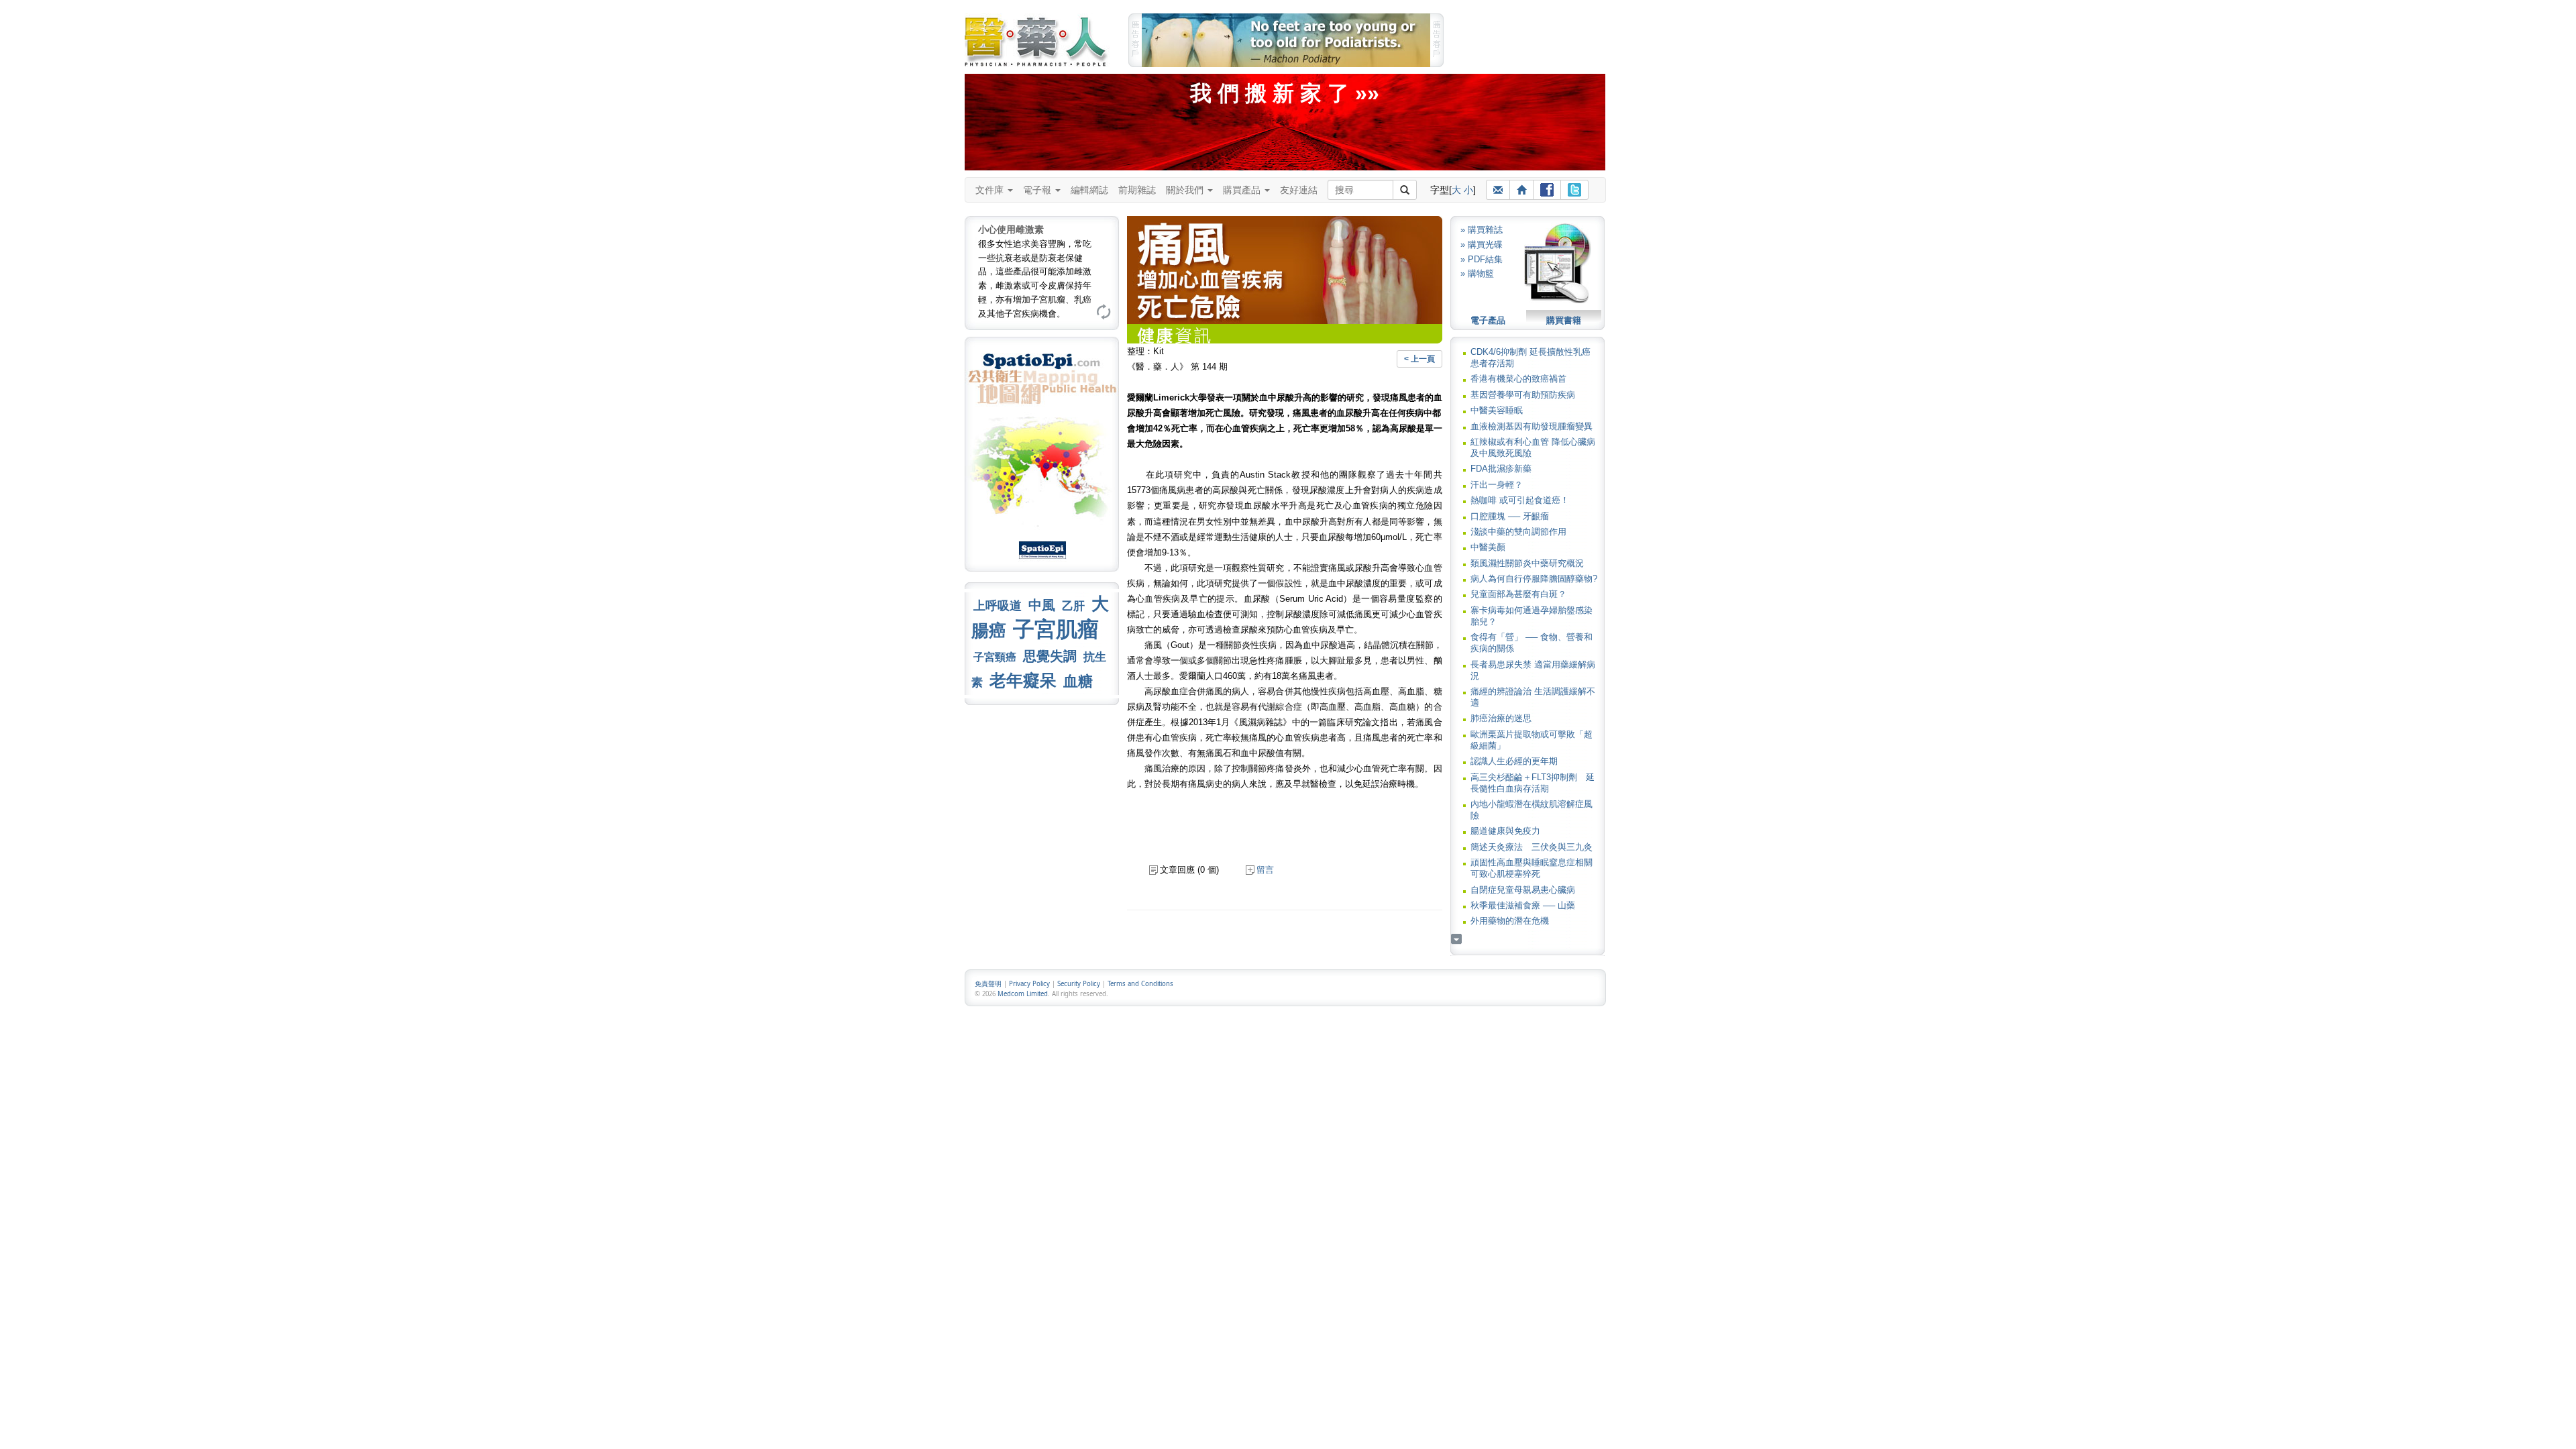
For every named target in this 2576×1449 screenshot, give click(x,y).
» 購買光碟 (1482, 245)
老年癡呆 (1023, 681)
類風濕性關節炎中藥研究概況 (1527, 563)
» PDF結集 (1482, 259)
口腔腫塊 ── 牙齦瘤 (1510, 516)
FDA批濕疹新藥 (1501, 469)
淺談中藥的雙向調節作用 (1518, 532)
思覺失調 (1050, 656)
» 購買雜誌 (1482, 230)
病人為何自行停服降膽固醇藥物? (1534, 579)
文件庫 (991, 190)
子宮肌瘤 (1056, 629)
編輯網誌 (1089, 190)
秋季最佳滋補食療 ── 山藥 (1523, 905)
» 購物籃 (1477, 273)
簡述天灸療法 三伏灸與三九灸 (1532, 847)
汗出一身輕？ (1497, 485)
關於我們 (1186, 190)
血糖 (1078, 681)
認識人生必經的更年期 (1514, 761)
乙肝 (1073, 606)
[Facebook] (1547, 190)
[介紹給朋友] (1498, 190)
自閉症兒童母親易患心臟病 (1523, 890)
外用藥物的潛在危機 (1510, 921)
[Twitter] (1574, 190)
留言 (1265, 870)
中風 (1042, 605)
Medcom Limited (1023, 994)
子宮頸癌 (995, 657)
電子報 (1038, 190)
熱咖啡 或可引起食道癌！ (1520, 500)
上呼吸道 (998, 606)
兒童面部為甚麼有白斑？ (1518, 594)
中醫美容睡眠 (1497, 410)
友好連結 (1299, 190)
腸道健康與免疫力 (1505, 831)
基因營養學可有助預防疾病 (1523, 395)
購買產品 (1243, 190)
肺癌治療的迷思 (1501, 718)
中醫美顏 (1488, 547)
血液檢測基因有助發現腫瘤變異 (1532, 426)
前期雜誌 (1137, 190)
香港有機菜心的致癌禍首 (1518, 379)
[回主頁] (1521, 190)
